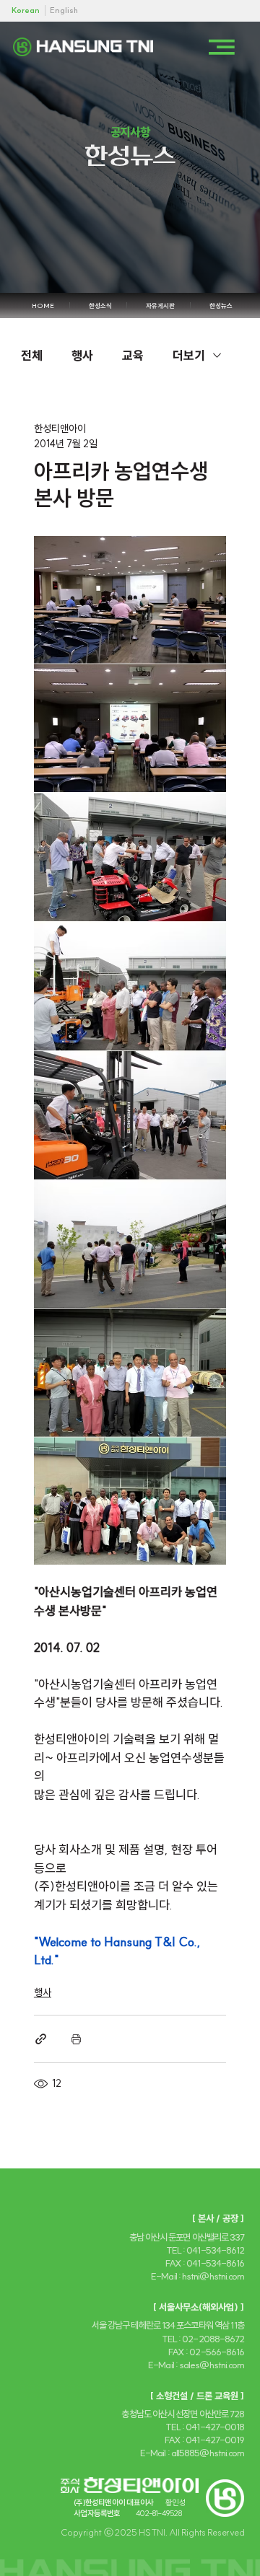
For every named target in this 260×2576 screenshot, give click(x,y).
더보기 (189, 355)
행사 (82, 355)
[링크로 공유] (41, 2039)
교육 (133, 355)
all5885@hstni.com (208, 2453)
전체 (32, 355)
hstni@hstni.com (213, 2276)
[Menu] (222, 47)
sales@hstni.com (212, 2365)
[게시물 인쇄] (76, 2039)
